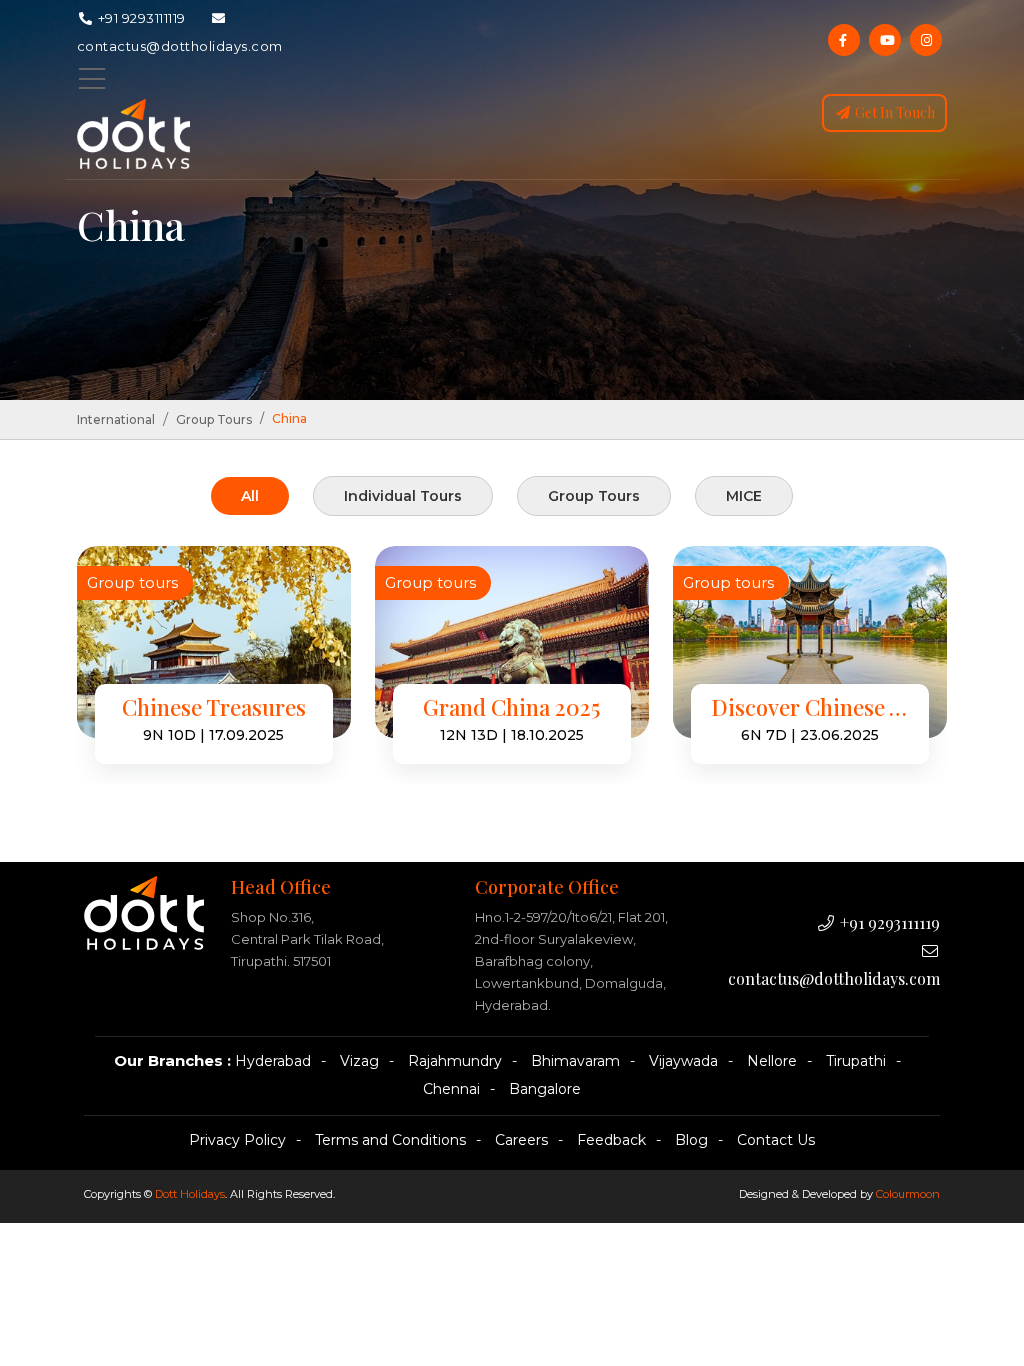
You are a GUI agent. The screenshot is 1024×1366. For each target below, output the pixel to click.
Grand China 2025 (511, 707)
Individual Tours (403, 496)
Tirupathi (856, 1061)
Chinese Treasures (214, 707)
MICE (744, 496)
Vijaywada (683, 1061)
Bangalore (545, 1089)
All (250, 496)
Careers (521, 1140)
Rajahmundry (455, 1061)
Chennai (451, 1089)
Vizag (359, 1061)
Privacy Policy (237, 1140)
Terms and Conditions (390, 1140)
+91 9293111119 (140, 18)
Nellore (772, 1061)
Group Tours (214, 419)
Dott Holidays (190, 1194)
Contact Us (776, 1140)
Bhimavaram (575, 1061)
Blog (691, 1140)
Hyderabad (273, 1061)
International (116, 419)
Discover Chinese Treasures (810, 707)
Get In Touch (893, 112)
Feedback (611, 1140)
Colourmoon (908, 1194)
